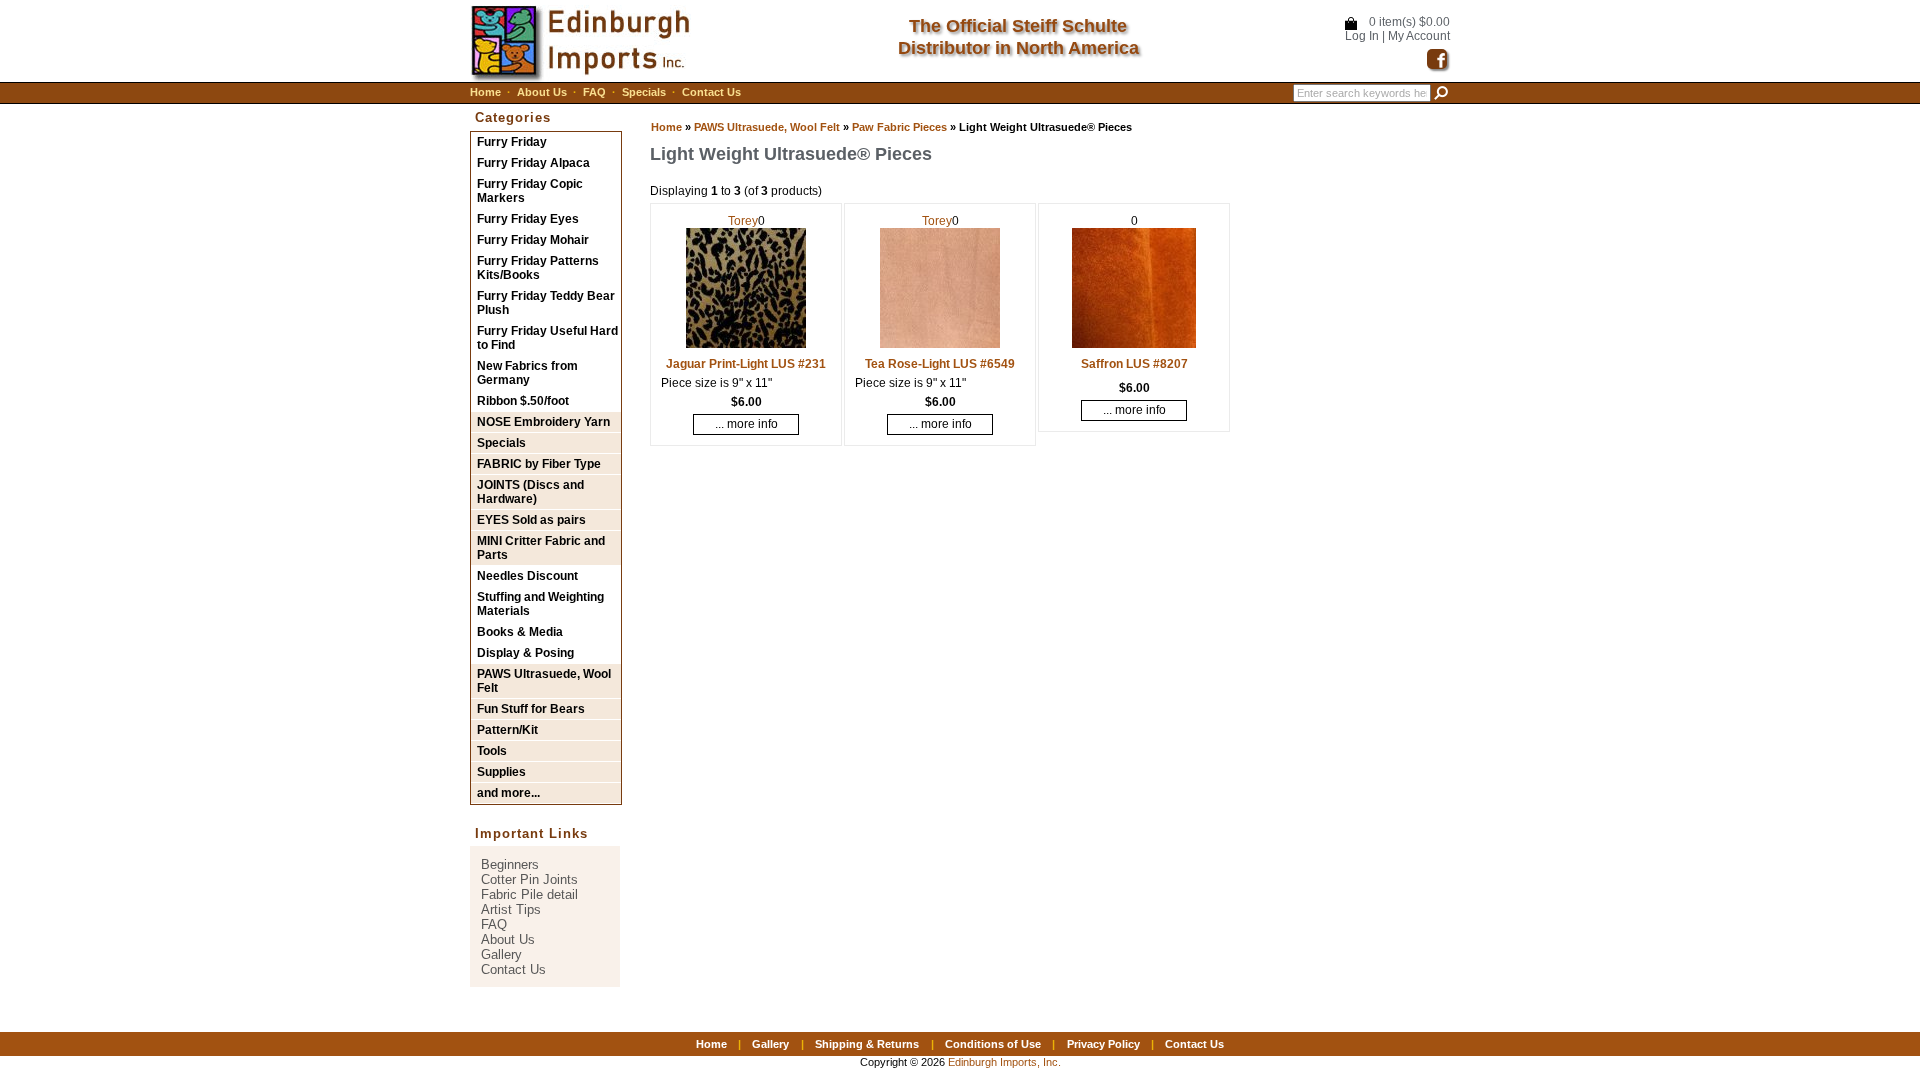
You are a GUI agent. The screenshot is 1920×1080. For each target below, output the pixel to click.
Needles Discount (527, 576)
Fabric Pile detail (529, 894)
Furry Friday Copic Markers (530, 191)
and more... (508, 793)
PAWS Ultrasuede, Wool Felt (767, 127)
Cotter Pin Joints (529, 879)
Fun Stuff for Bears (531, 709)
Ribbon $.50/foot (523, 401)
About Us (542, 92)
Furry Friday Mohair (533, 240)
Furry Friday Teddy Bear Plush (546, 303)
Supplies (501, 772)
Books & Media (520, 632)
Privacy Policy (1103, 1044)
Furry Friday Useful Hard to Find (547, 338)
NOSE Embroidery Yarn (543, 422)
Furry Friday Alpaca (533, 163)
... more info (746, 424)
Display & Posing (525, 653)
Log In (1362, 36)
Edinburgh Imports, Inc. (1004, 1062)
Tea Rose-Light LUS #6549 (940, 364)
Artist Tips (511, 909)
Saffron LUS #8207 (1134, 364)
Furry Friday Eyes (528, 219)
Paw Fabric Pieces (899, 127)
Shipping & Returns (867, 1044)
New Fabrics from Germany (527, 373)
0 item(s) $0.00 (1409, 22)
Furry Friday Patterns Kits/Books (538, 268)
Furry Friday (512, 142)
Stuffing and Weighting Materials (540, 604)
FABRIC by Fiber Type (539, 464)
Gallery (501, 954)
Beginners (510, 864)
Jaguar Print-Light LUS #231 (746, 364)
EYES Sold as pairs (531, 520)
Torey (743, 221)
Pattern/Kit (507, 730)
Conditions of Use (993, 1044)
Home (485, 92)
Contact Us (711, 92)
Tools (492, 751)
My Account (1419, 36)
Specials (644, 92)
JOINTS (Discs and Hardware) (530, 492)
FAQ (594, 92)
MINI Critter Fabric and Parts (541, 548)
